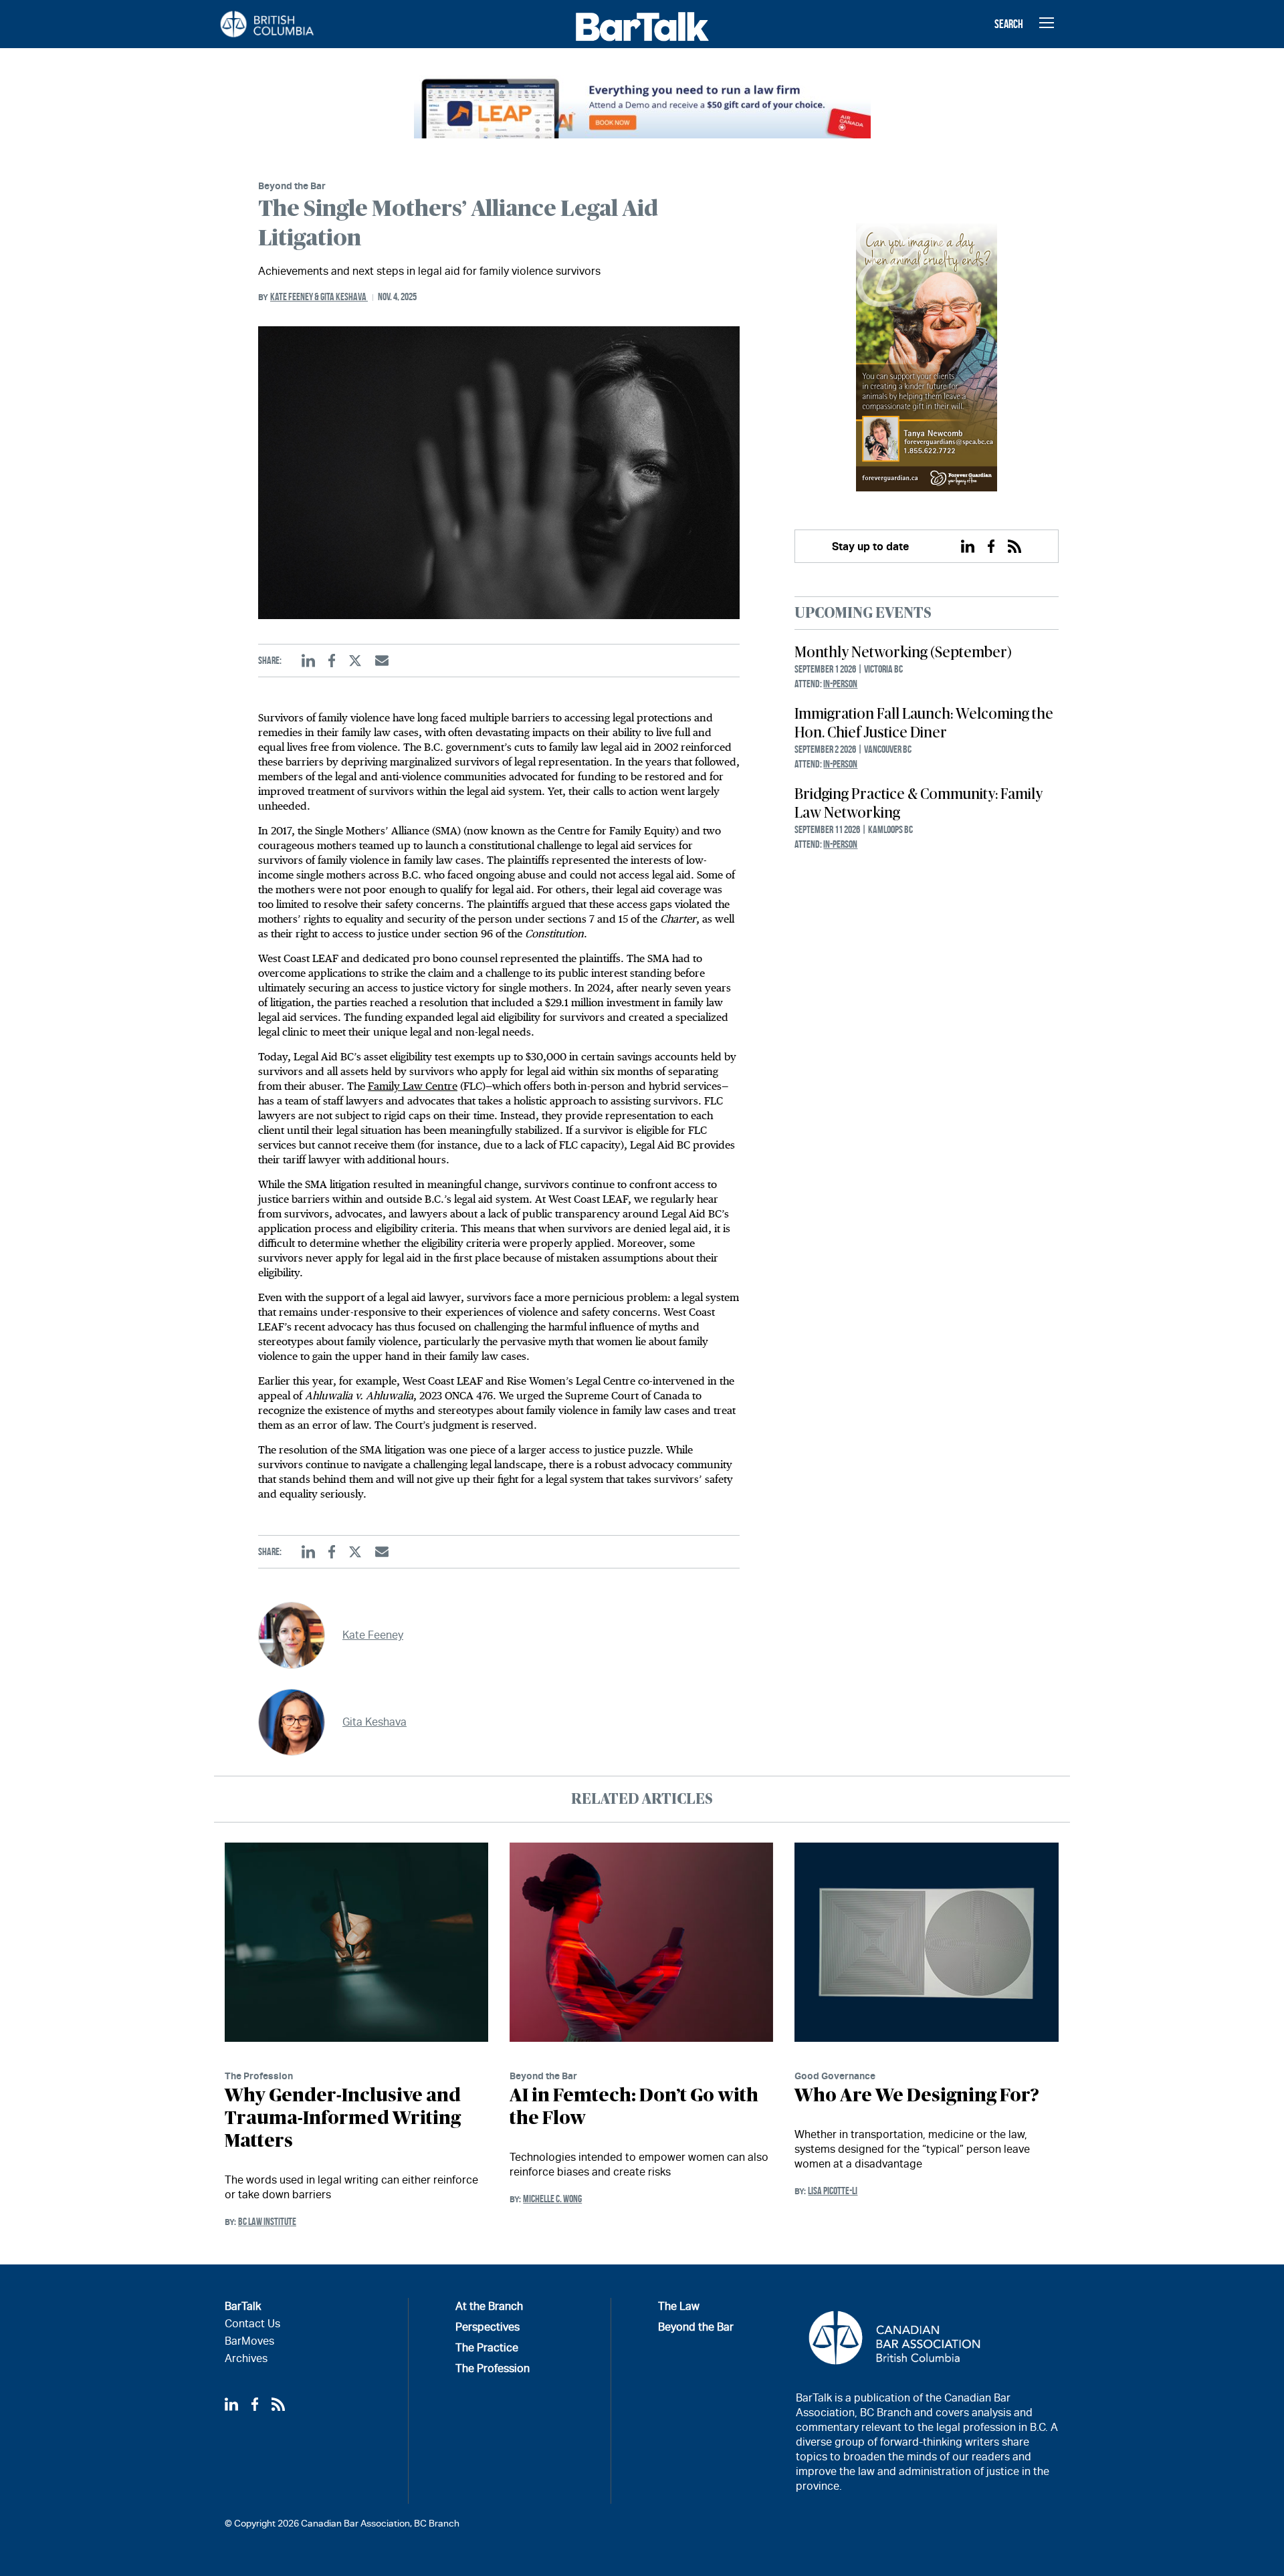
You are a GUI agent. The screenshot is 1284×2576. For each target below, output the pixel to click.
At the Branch (489, 2306)
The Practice (487, 2348)
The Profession (259, 2076)
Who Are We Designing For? (917, 2096)
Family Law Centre (413, 1086)
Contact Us (252, 2324)
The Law (679, 2306)
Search (1009, 24)
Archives (246, 2358)
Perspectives (488, 2327)
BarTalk (243, 2306)
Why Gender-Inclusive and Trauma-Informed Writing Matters (343, 2119)
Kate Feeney (295, 297)
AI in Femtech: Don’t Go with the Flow (634, 2107)
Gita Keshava (344, 297)
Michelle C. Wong (552, 2199)
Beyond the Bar (292, 186)
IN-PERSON (840, 684)
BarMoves (249, 2341)
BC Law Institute (267, 2221)
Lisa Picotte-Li (833, 2191)
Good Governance (835, 2076)
